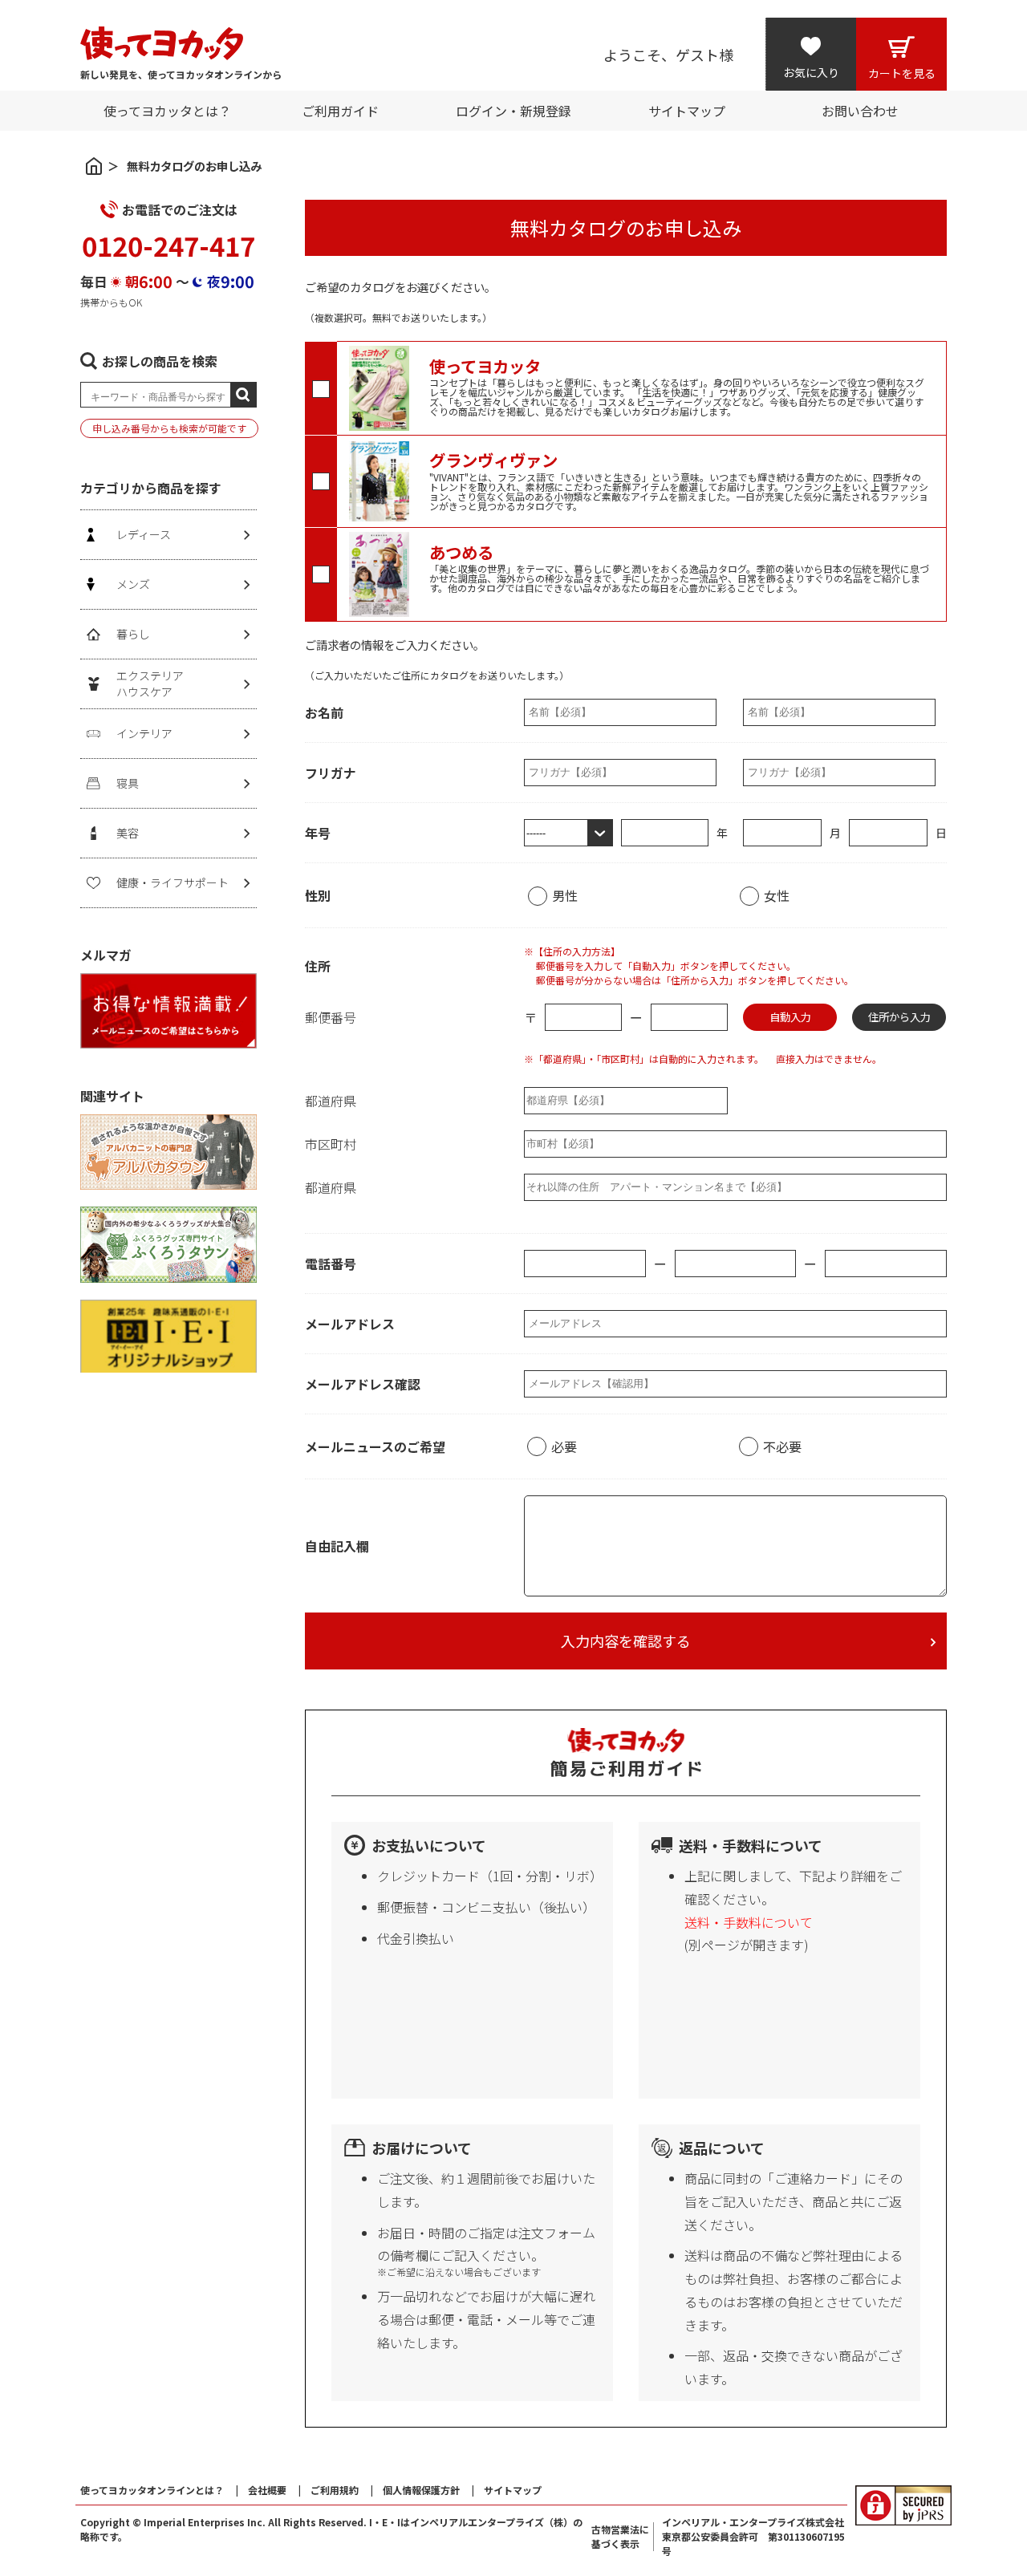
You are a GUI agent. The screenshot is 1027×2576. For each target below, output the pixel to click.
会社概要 (267, 2490)
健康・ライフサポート (173, 882)
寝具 (128, 783)
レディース (144, 534)
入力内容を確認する (626, 1641)
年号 (318, 833)
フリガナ (331, 773)
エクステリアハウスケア (150, 684)
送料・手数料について (749, 1922)
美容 (128, 833)
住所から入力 (899, 1017)
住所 (318, 966)
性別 (318, 895)
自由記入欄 (337, 1546)
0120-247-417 (168, 245)
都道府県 (331, 1101)
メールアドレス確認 (363, 1384)
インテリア (144, 733)
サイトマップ (513, 2490)
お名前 (324, 712)
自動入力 (790, 1017)
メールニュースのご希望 (375, 1446)
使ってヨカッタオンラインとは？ (152, 2490)
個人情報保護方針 (421, 2490)
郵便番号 (331, 1017)
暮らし (133, 634)
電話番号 (331, 1264)
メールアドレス (350, 1324)
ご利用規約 (335, 2490)
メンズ (133, 584)
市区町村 (331, 1144)
